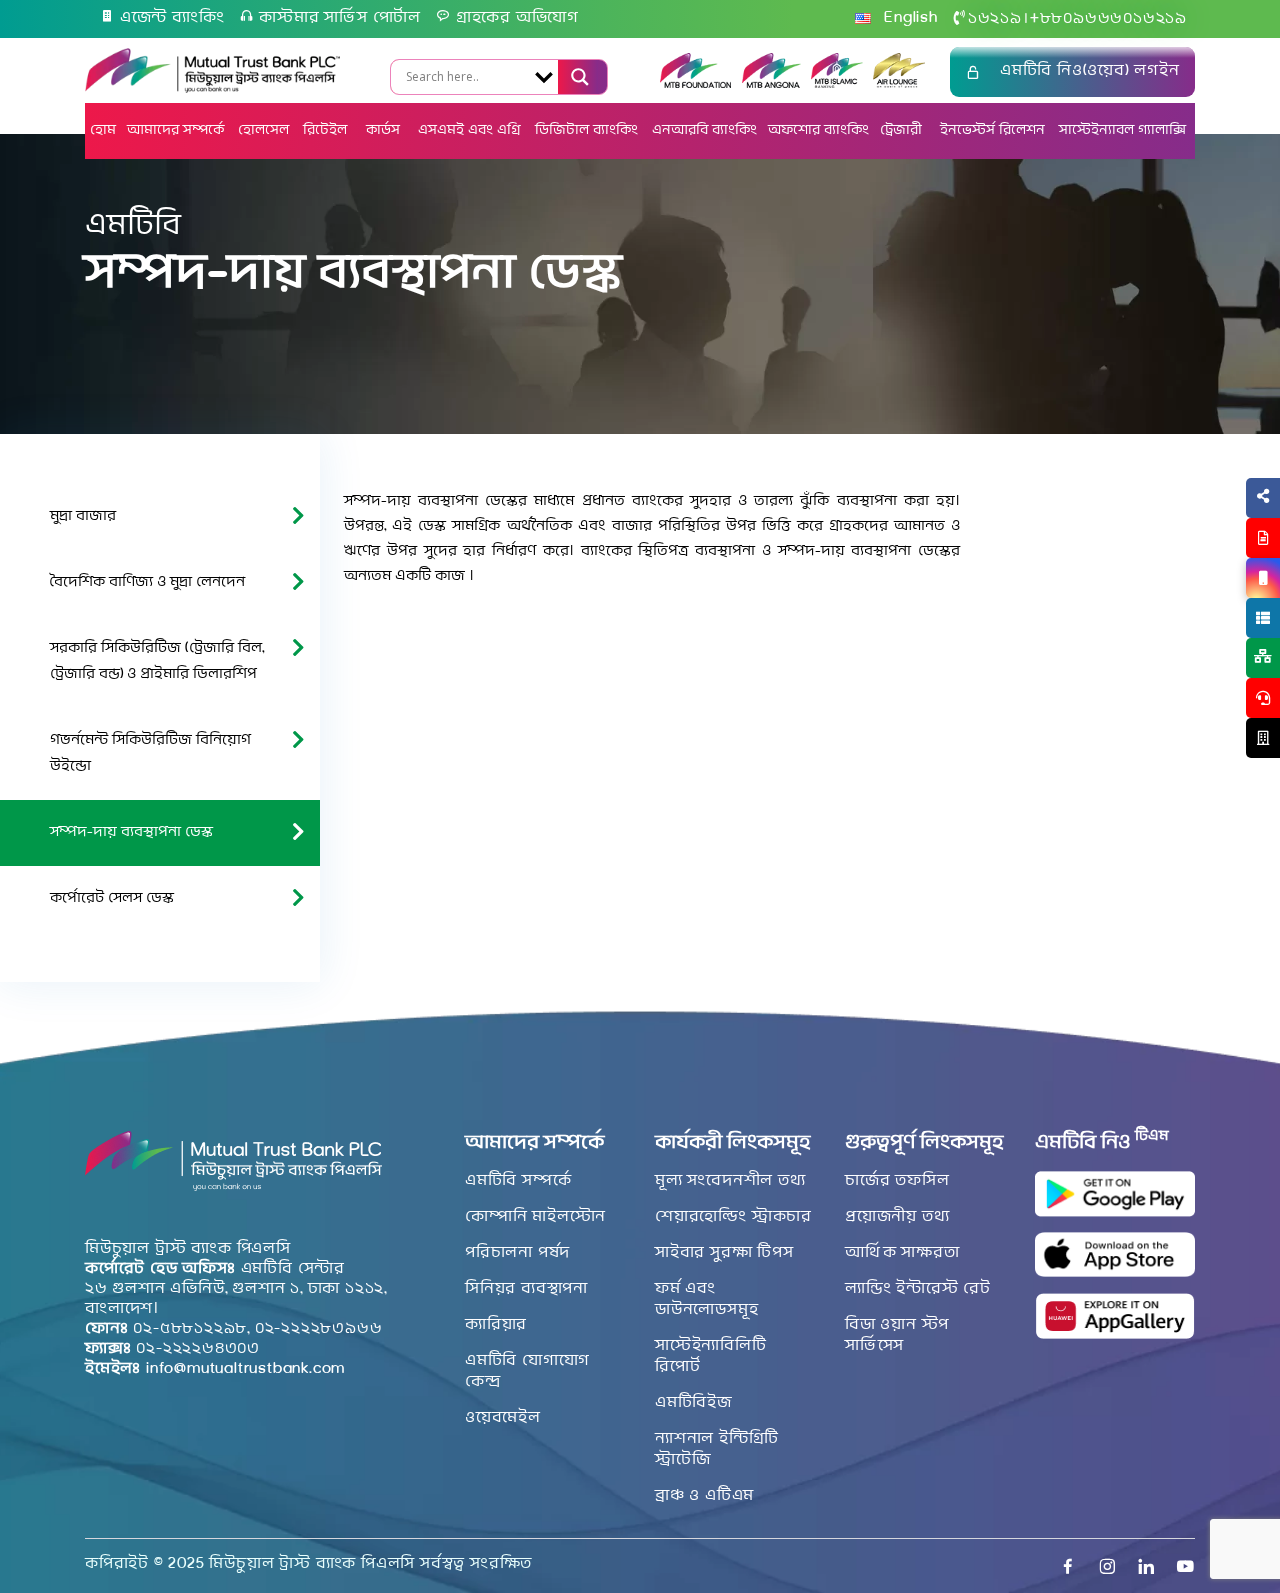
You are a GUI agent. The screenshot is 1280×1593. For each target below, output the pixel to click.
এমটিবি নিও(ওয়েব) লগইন (1090, 71)
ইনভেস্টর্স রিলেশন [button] (992, 130)
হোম (103, 130)
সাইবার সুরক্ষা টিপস (724, 1253)
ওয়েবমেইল (503, 1418)
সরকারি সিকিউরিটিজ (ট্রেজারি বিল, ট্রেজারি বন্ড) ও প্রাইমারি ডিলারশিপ (157, 661)
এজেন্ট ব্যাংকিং (172, 18)
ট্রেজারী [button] (903, 130)
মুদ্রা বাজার (83, 516)
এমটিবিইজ (693, 1403)
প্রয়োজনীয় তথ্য (897, 1217)
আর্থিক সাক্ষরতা (902, 1253)
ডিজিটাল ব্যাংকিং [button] (586, 130)
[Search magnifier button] (578, 77)
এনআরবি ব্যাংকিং (704, 130)
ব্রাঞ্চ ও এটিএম (704, 1496)
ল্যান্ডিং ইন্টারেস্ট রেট (918, 1289)
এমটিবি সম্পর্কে (518, 1181)
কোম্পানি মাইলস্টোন (535, 1217)
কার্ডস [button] (385, 130)
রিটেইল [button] (327, 130)
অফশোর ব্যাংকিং (818, 130)
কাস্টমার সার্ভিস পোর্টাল (340, 18)
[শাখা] (1263, 738)
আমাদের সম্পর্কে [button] (175, 130)
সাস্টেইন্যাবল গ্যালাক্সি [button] (1122, 130)
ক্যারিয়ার (496, 1325)
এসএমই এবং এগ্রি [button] (469, 130)
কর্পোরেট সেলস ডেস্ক (112, 898)
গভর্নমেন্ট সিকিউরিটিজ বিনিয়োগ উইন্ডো (150, 753)
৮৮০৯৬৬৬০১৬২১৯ (1108, 19)
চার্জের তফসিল (897, 1181)
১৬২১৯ (995, 19)
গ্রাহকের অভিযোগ (517, 18)
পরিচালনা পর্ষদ (517, 1253)
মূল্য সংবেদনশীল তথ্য (730, 1181)
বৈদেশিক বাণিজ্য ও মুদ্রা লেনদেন (147, 582)
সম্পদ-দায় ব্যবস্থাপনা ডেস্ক (131, 832)
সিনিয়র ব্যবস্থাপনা (526, 1289)
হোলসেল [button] (263, 130)
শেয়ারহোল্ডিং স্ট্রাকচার (733, 1217)
